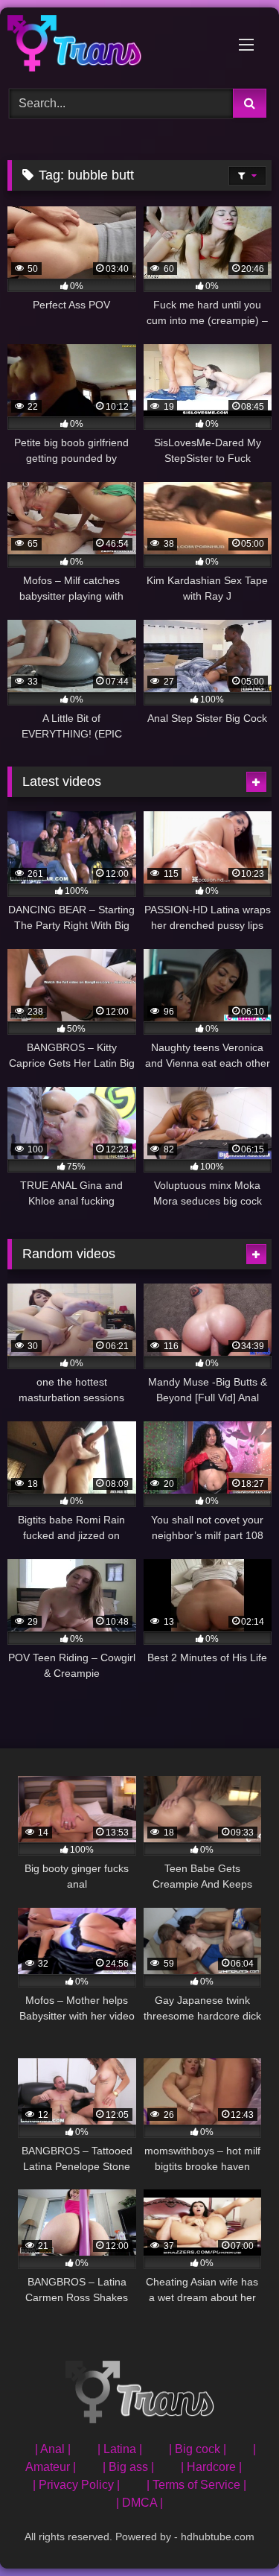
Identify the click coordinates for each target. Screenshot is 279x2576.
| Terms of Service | (196, 2485)
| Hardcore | (211, 2467)
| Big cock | (198, 2449)
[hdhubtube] (115, 46)
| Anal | (53, 2449)
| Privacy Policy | (76, 2485)
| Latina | (120, 2449)
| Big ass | (128, 2467)
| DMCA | (139, 2503)
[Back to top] (233, 2532)
